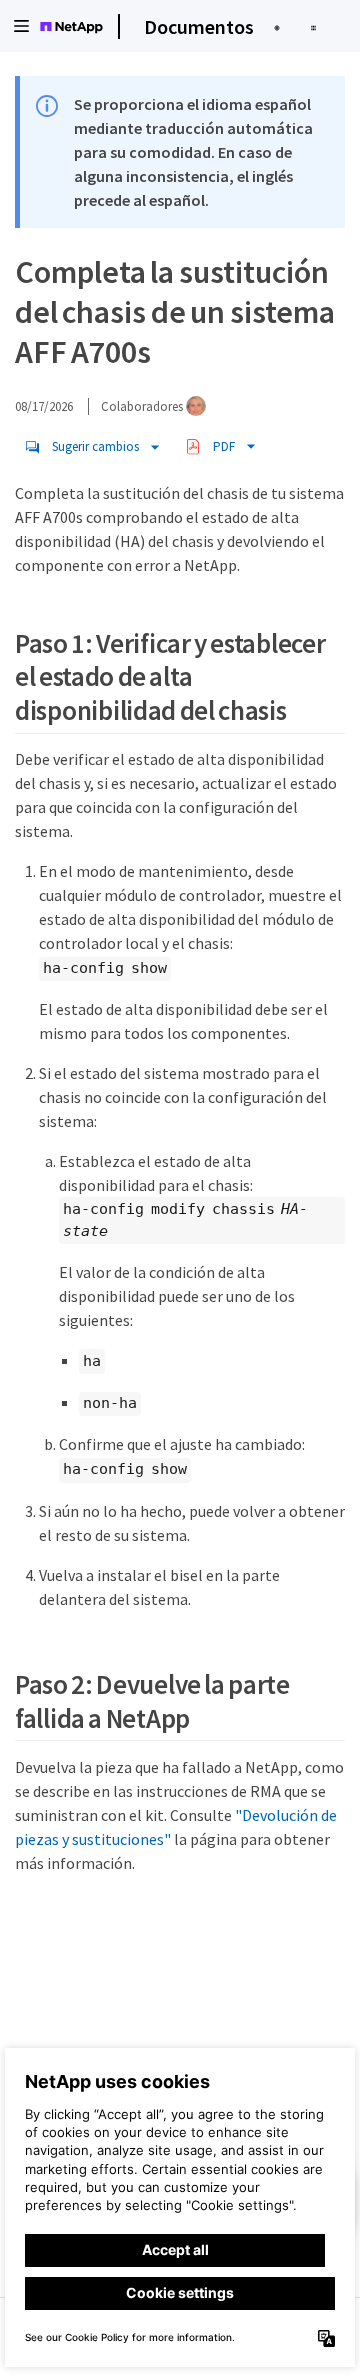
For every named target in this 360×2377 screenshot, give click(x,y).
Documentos (199, 26)
